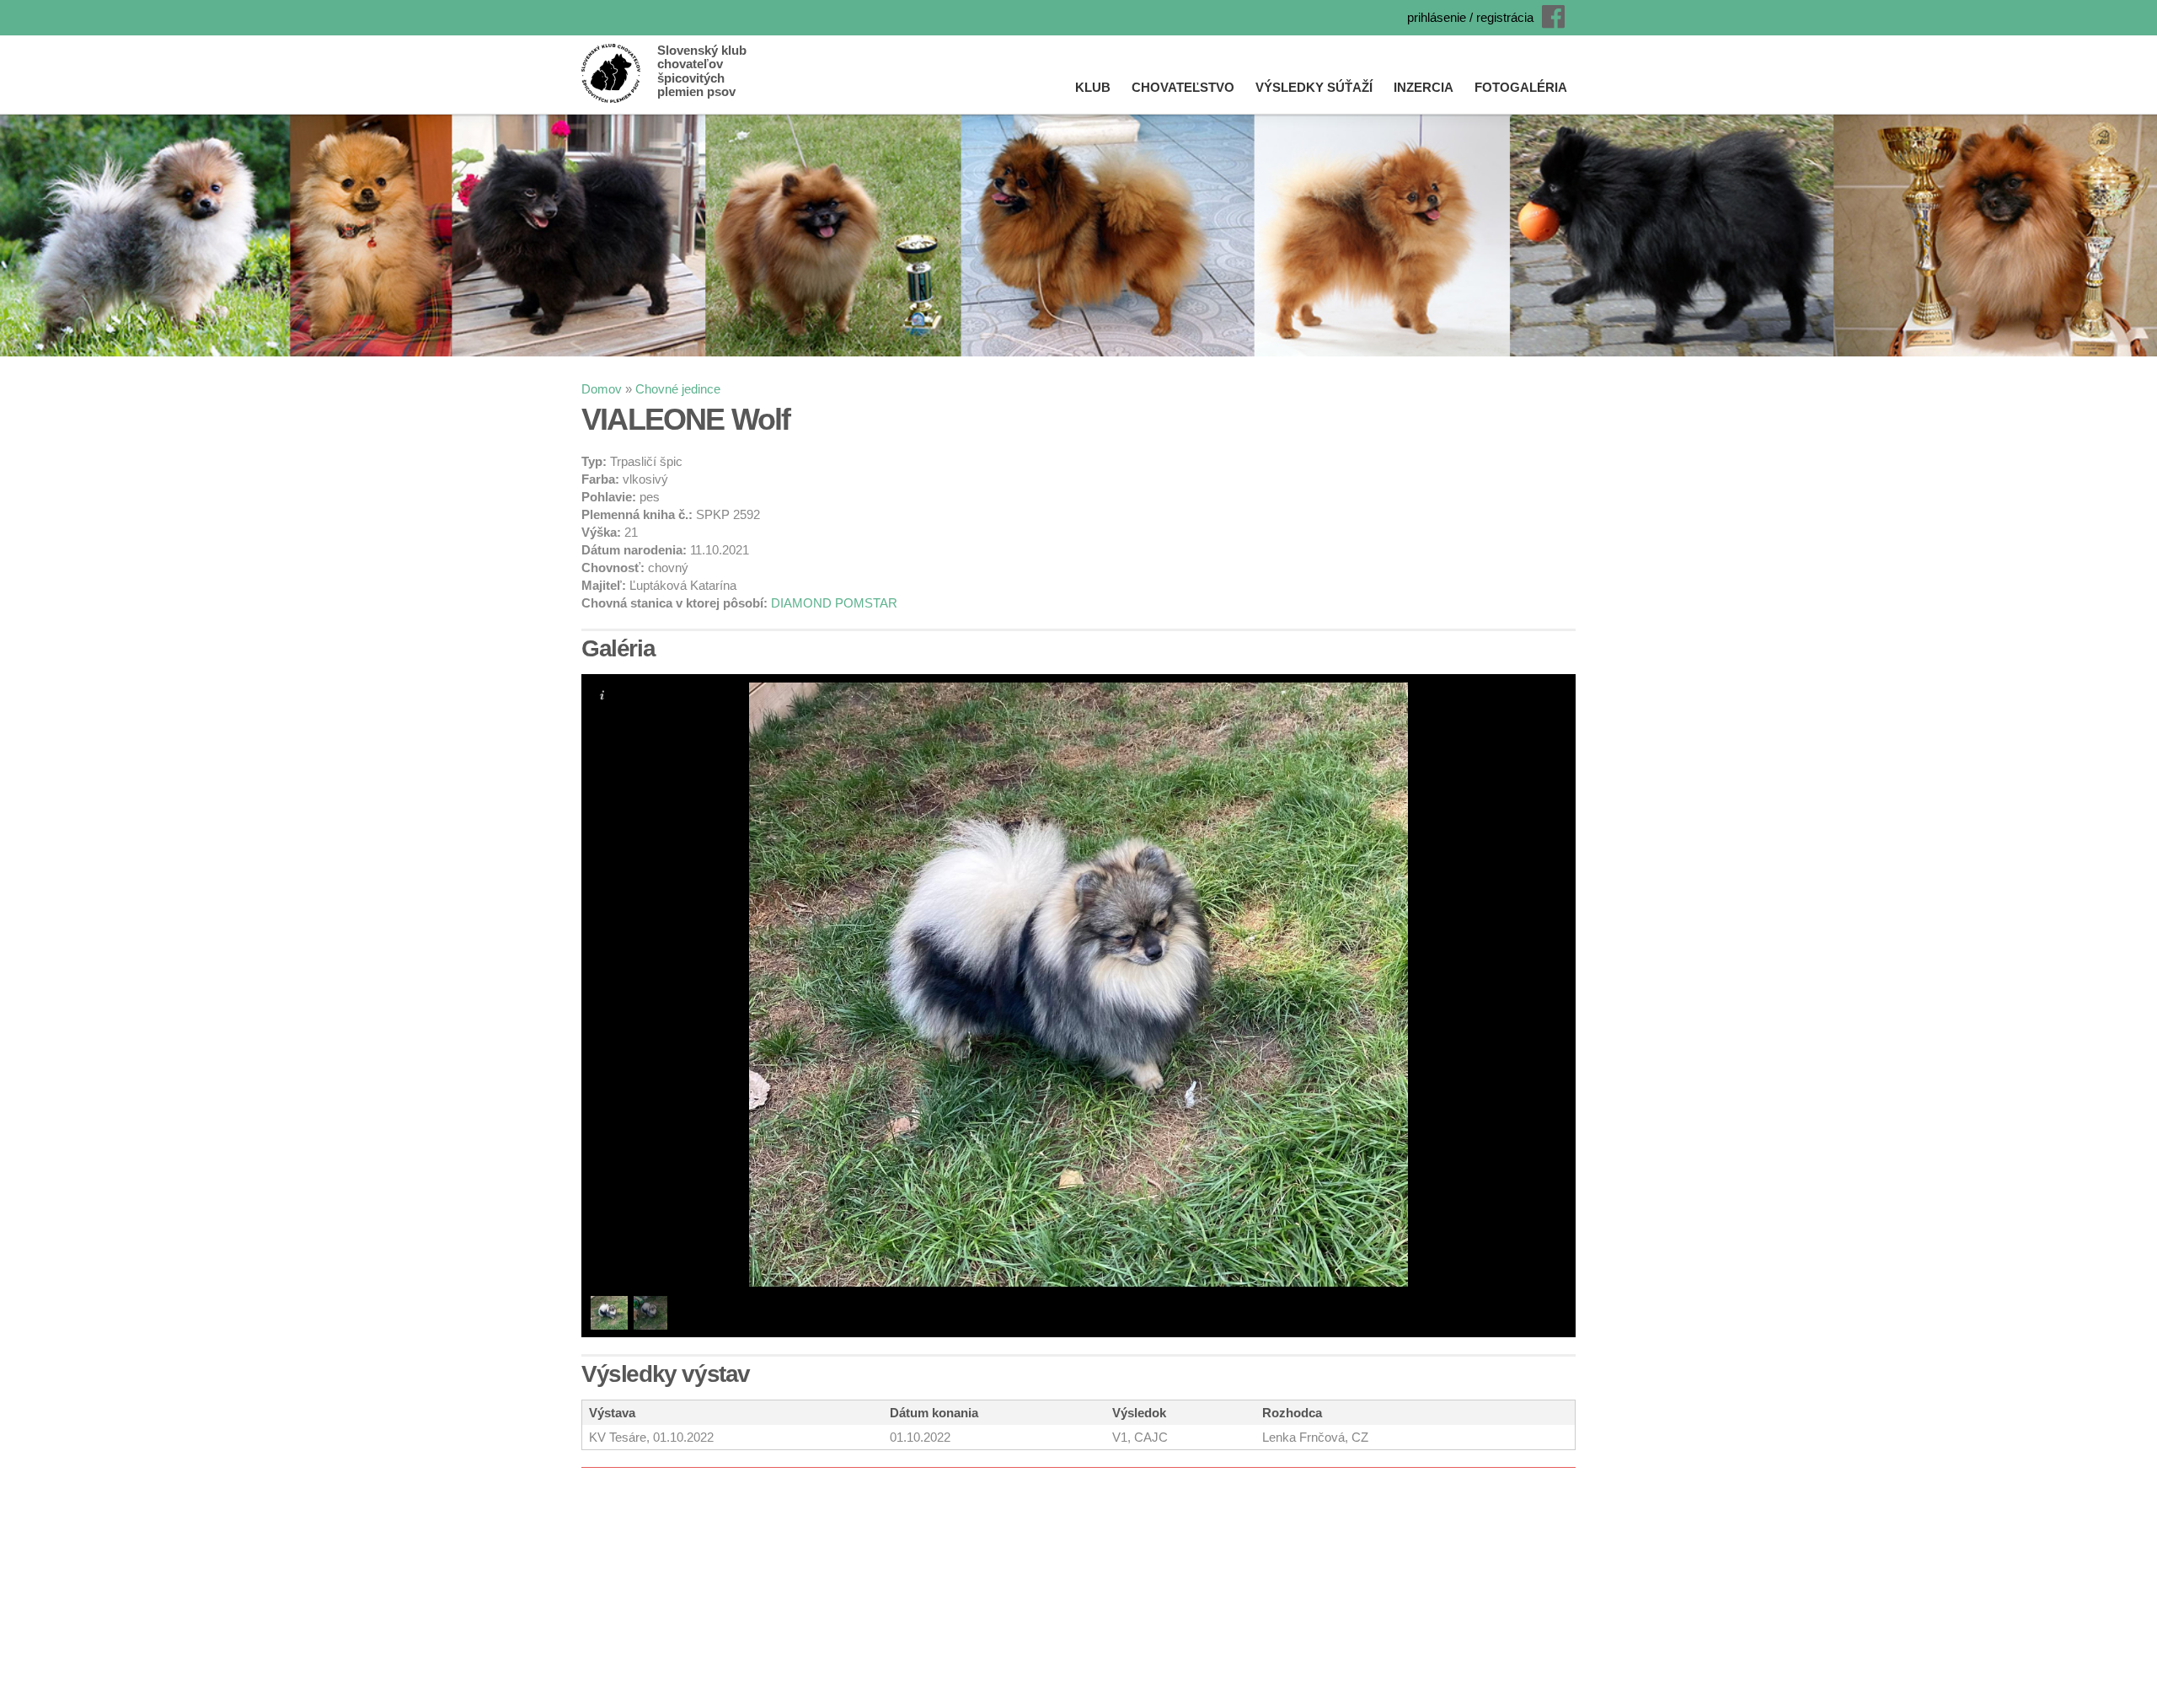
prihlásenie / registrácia (1470, 17)
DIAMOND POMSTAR (834, 603)
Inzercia (1424, 87)
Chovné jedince (678, 389)
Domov (602, 389)
